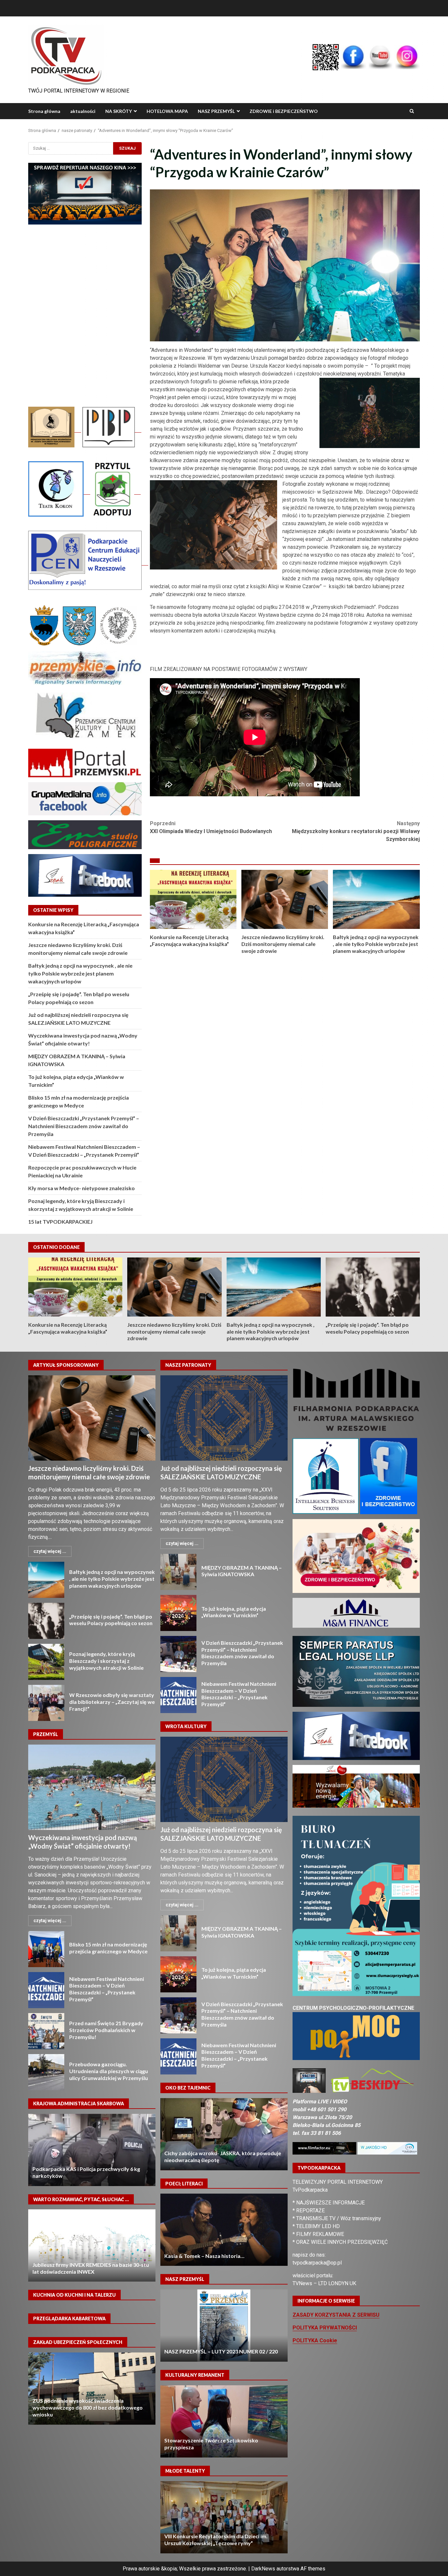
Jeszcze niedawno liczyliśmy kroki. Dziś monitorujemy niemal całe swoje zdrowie (285, 899)
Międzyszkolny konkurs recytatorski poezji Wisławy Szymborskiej (356, 831)
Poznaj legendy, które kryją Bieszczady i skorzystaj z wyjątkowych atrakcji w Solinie (46, 1662)
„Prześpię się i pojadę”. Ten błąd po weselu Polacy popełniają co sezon (373, 1287)
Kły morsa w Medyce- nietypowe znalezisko (81, 1188)
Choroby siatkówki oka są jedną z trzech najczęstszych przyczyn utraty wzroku (224, 2134)
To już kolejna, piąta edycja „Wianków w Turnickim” (178, 1613)
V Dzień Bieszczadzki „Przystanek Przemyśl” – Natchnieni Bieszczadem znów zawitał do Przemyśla (84, 1126)
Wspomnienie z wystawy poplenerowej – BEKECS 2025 (224, 2421)
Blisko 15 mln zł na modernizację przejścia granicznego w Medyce (46, 1949)
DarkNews (263, 2569)
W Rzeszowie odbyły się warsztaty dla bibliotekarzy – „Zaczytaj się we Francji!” (46, 1703)
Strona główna (44, 111)
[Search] (412, 111)
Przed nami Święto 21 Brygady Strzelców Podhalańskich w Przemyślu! (46, 2031)
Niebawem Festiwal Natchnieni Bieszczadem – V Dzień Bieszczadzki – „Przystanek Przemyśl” (46, 1990)
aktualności (83, 111)
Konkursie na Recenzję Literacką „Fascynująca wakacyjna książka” (193, 899)
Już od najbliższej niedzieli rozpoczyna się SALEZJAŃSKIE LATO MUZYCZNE (224, 1418)
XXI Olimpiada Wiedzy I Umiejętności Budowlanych (211, 827)
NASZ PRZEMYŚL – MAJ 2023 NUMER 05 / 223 (224, 2326)
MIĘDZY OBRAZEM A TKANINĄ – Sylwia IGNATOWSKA (178, 1572)
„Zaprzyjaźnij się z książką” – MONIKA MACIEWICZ (92, 2245)
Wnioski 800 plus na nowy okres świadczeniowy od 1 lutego (92, 2389)
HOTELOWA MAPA (167, 111)
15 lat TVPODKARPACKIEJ (60, 1222)
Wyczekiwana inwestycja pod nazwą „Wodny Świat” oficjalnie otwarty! (92, 1787)
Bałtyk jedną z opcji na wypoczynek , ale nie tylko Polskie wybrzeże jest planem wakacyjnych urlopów (376, 899)
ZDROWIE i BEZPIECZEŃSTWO (284, 111)
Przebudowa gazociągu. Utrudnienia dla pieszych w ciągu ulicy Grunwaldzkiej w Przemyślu (46, 2072)
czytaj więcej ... (50, 1551)
